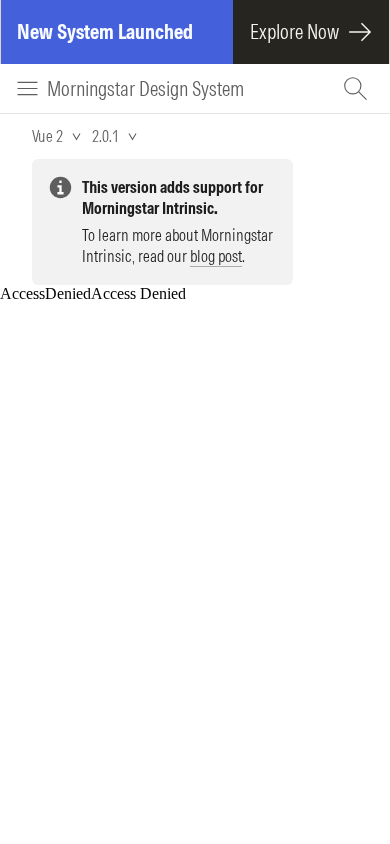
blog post (216, 256)
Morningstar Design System (145, 88)
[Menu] (27, 88)
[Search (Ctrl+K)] (358, 88)
